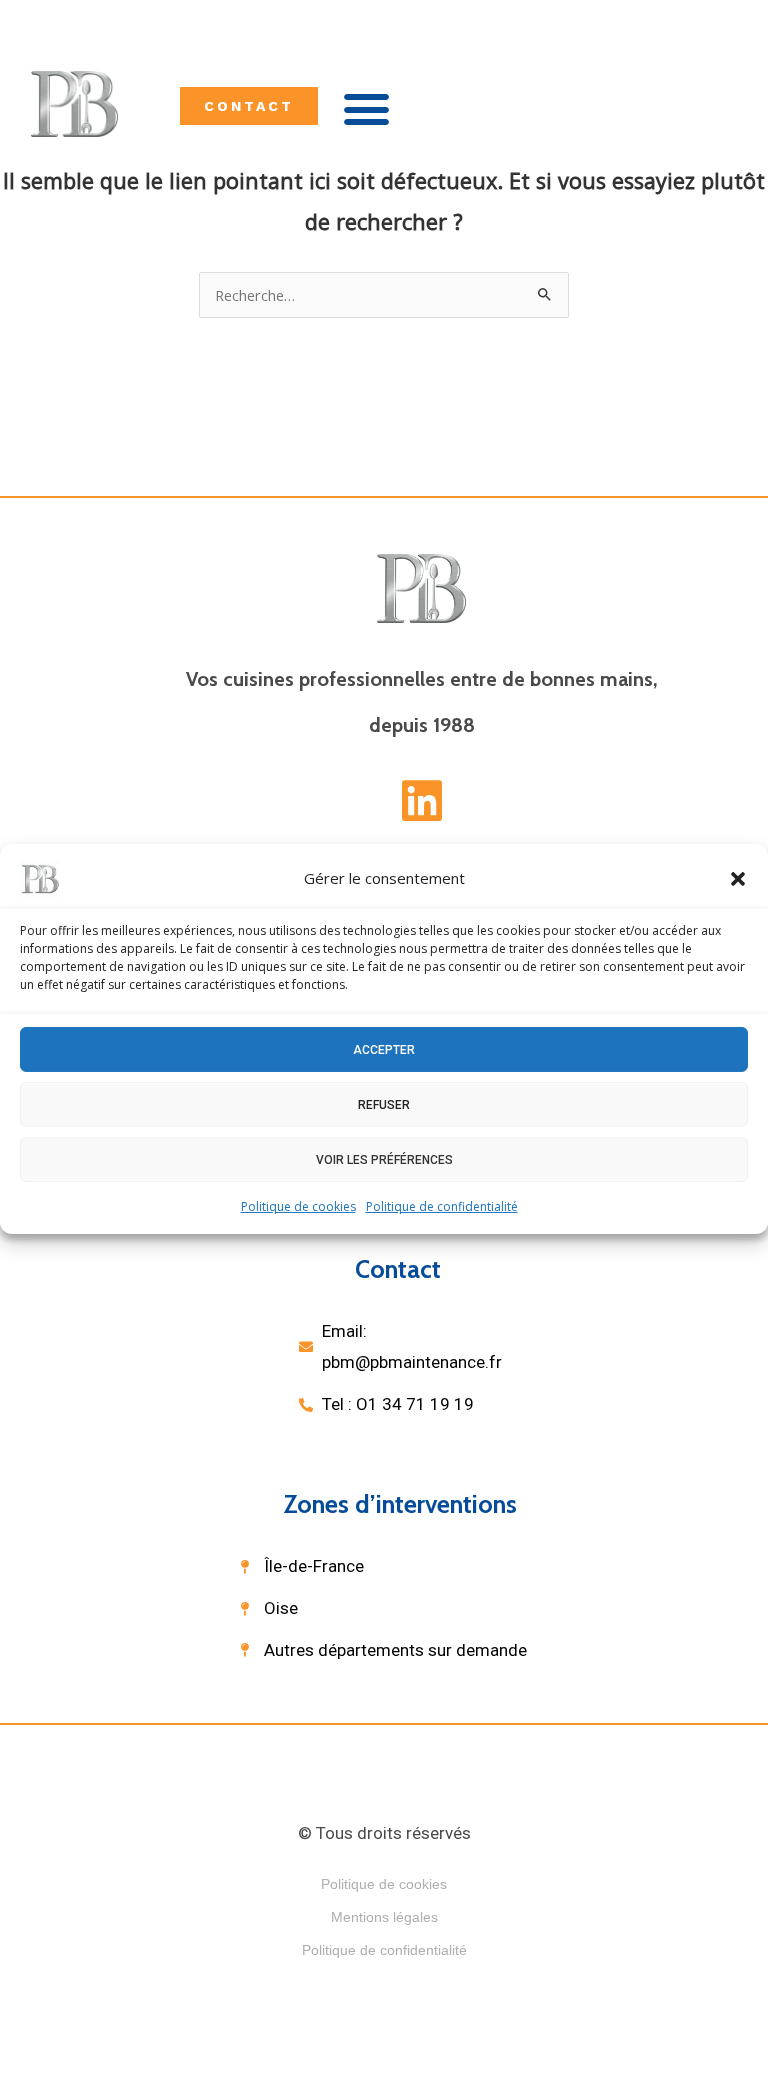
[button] (738, 879)
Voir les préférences (384, 1159)
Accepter (384, 1049)
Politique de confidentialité (442, 1206)
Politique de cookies (298, 1206)
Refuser (384, 1104)
